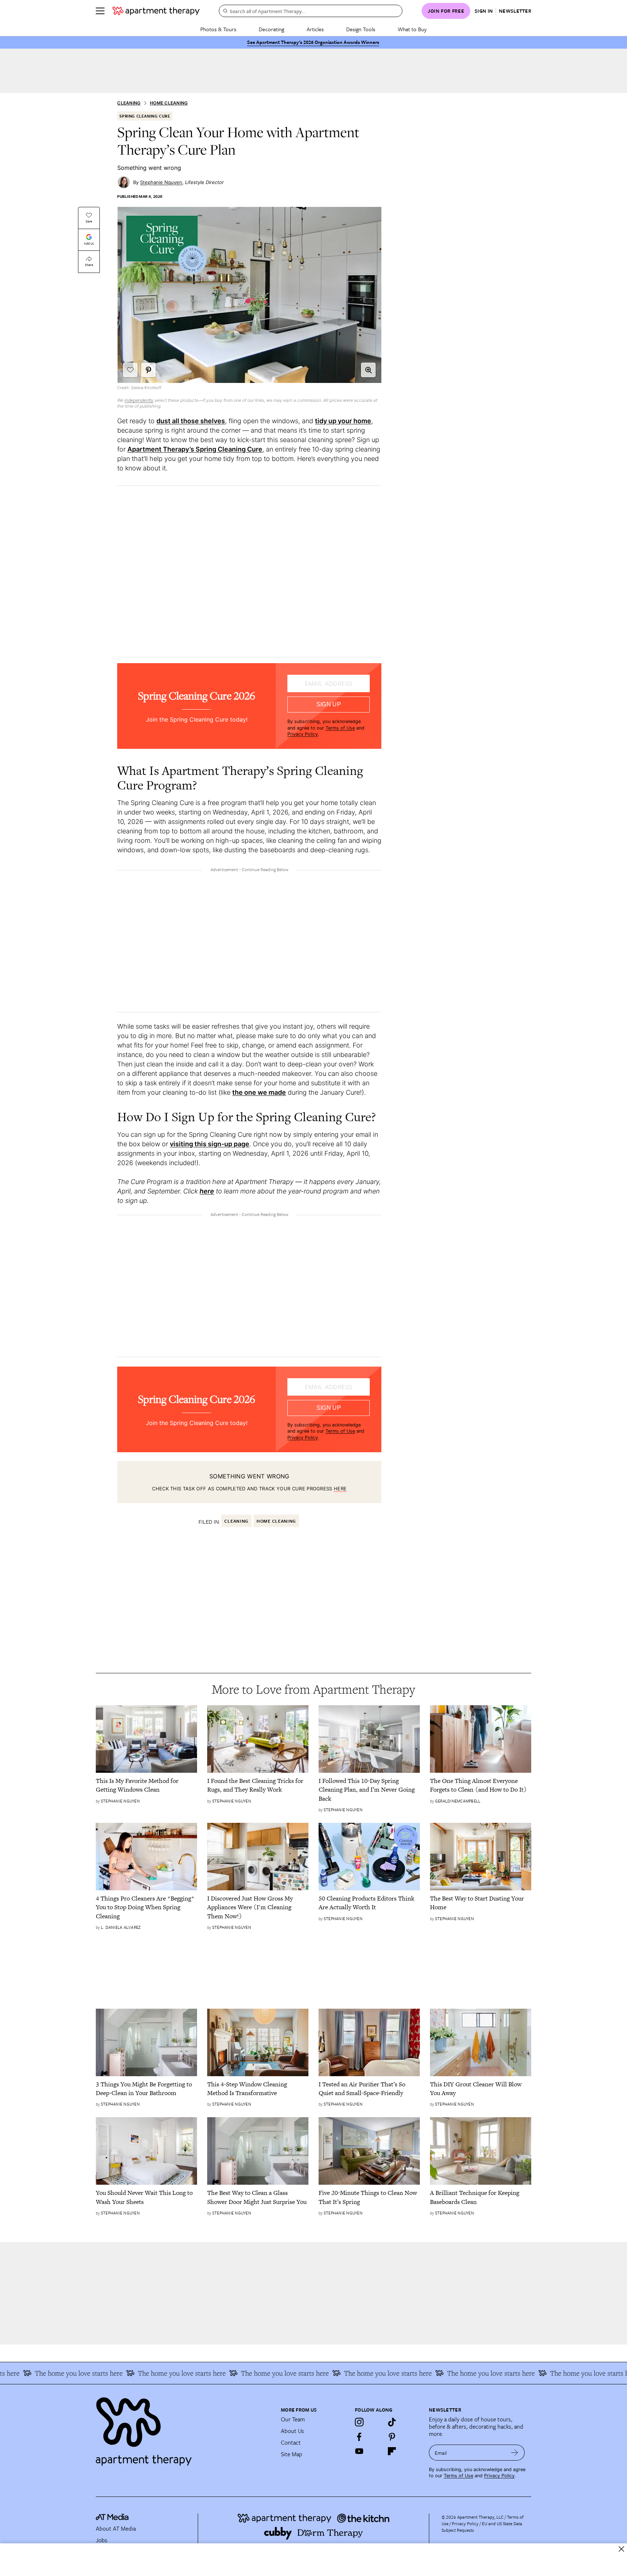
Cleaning (129, 103)
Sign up (329, 704)
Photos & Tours (218, 29)
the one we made (259, 1092)
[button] (368, 370)
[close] (621, 2549)
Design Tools (361, 29)
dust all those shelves (191, 421)
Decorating (271, 29)
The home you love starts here (139, 2373)
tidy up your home (343, 421)
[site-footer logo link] (112, 2518)
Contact (291, 2442)
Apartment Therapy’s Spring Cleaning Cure (195, 449)
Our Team (293, 2419)
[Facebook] (359, 2437)
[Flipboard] (392, 2451)
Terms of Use (340, 728)
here (340, 1489)
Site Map (292, 2454)
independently (139, 400)
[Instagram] (359, 2422)
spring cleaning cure (145, 116)
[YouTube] (359, 2451)
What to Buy (412, 29)
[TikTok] (392, 2422)
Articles (315, 29)
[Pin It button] (148, 370)
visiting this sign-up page (210, 1144)
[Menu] (100, 11)
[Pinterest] (392, 2437)
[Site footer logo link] (184, 2428)
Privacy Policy (303, 734)
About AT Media (116, 2528)
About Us (292, 2431)
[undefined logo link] (156, 11)
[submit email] (515, 2453)
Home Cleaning (169, 103)
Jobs (102, 2540)
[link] (146, 1785)
